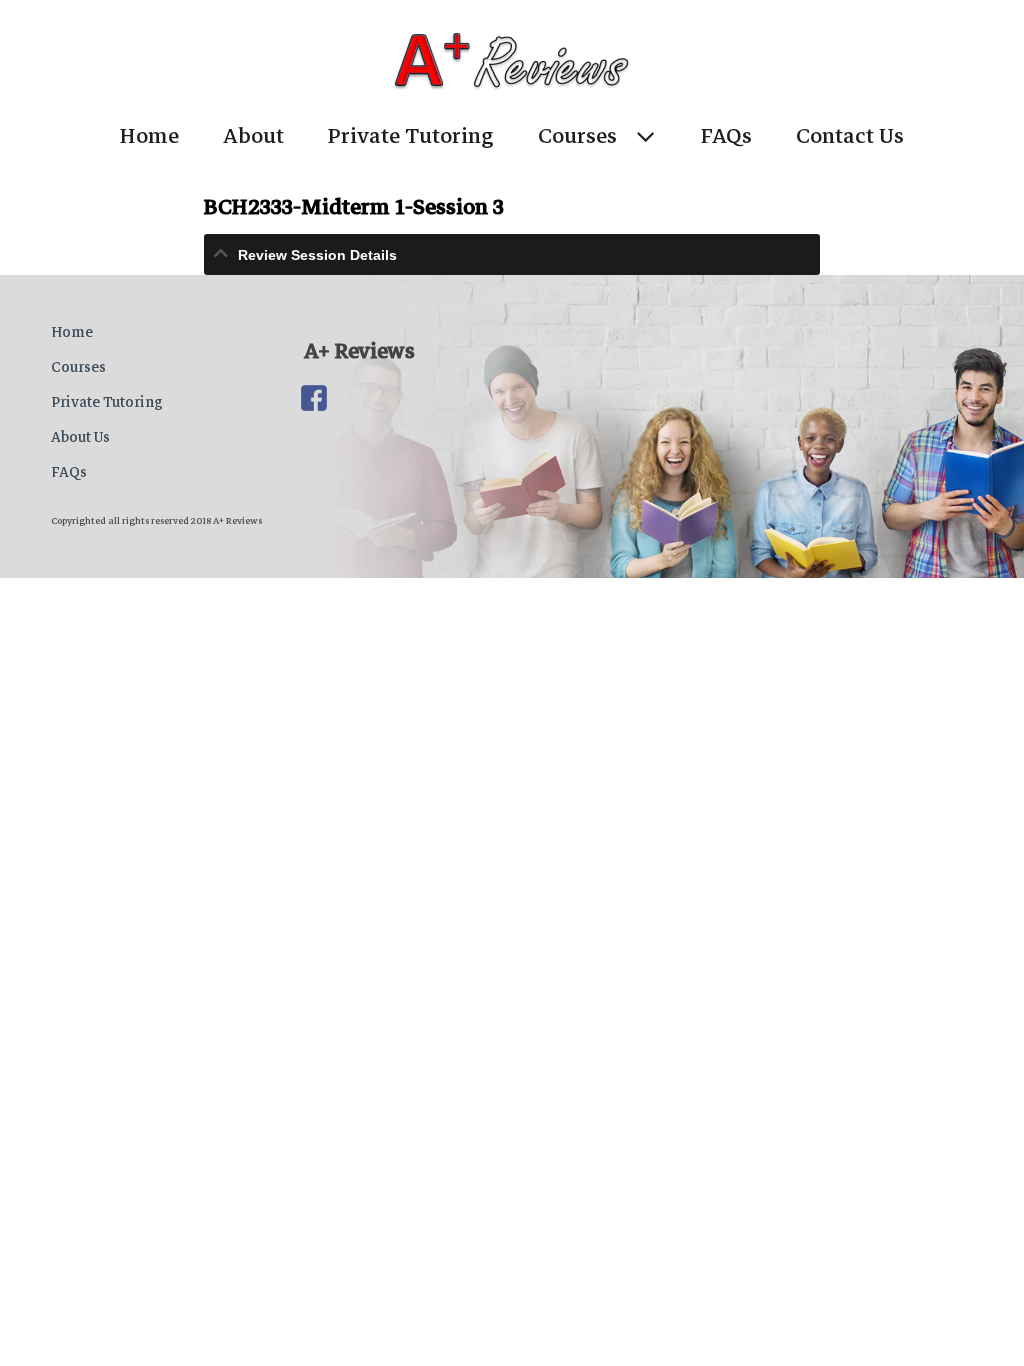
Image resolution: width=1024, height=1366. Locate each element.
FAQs (726, 136)
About (253, 136)
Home (149, 136)
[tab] (512, 254)
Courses (577, 136)
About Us (80, 437)
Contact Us (850, 136)
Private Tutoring (411, 136)
